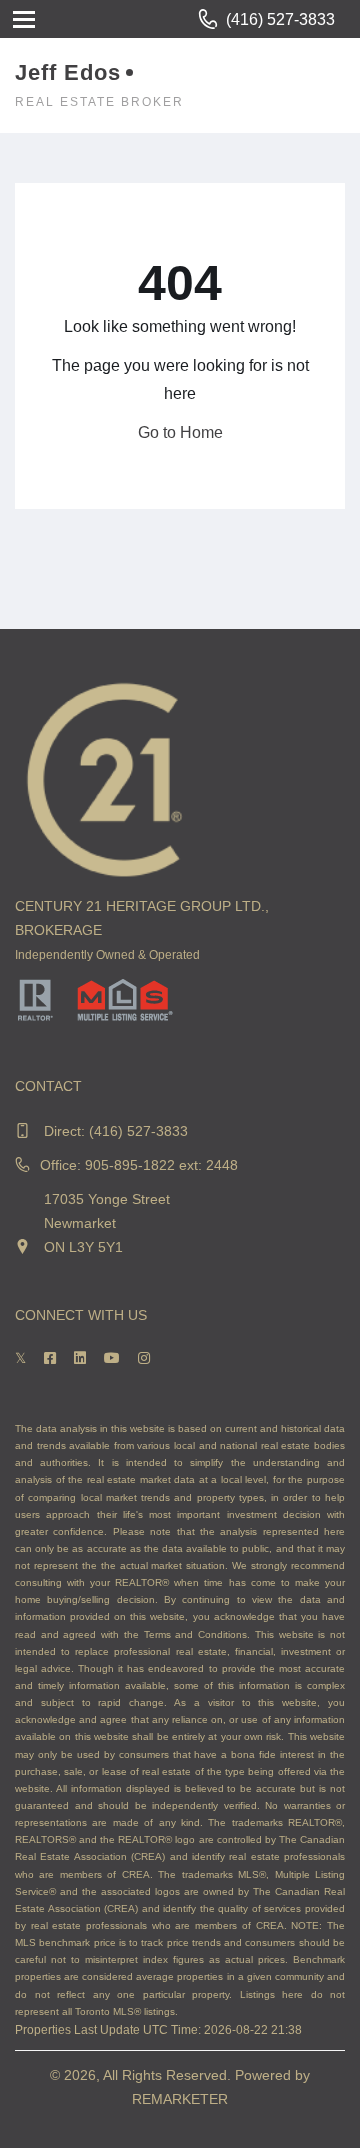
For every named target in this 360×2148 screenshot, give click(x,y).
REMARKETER (180, 2099)
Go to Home (180, 432)
